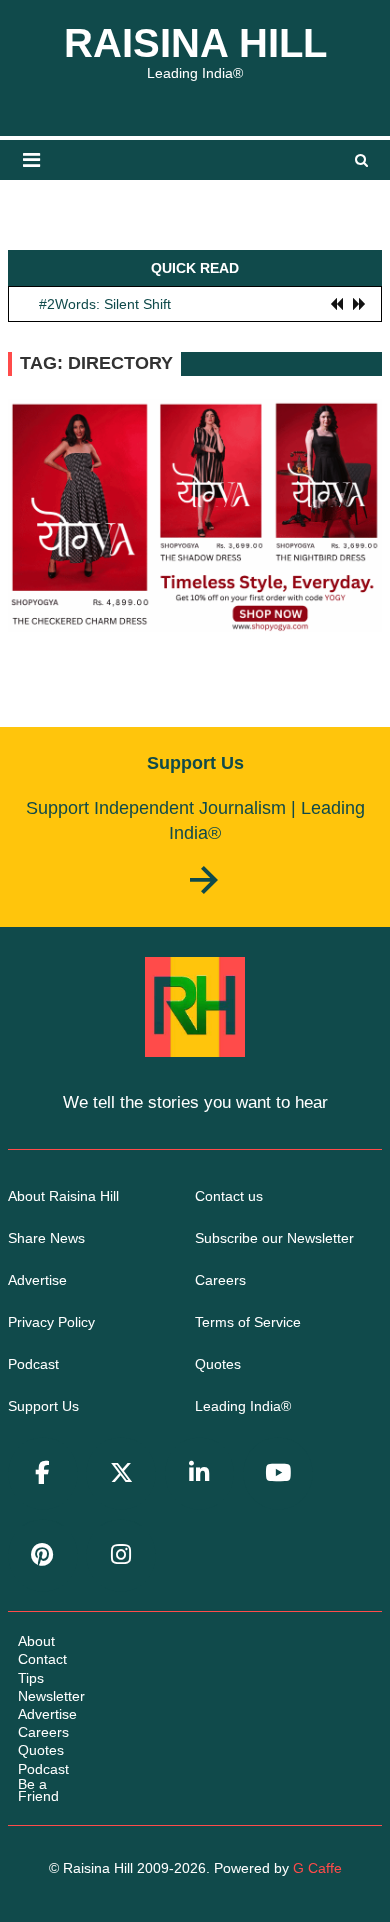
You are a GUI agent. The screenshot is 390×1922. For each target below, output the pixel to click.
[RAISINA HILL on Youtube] (278, 1473)
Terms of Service (248, 1322)
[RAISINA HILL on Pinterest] (43, 1555)
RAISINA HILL (195, 43)
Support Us (43, 1406)
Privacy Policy (51, 1322)
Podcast (33, 1364)
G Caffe (317, 1868)
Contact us (229, 1196)
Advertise (37, 1280)
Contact (42, 1659)
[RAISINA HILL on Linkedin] (200, 1473)
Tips (31, 1678)
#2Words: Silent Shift (105, 303)
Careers (220, 1280)
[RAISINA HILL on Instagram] (121, 1555)
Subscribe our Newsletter (274, 1238)
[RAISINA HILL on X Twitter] (121, 1473)
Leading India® (243, 1406)
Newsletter (51, 1696)
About (36, 1641)
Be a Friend (38, 1790)
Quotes (218, 1364)
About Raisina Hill (63, 1196)
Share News (46, 1238)
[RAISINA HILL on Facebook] (43, 1473)
